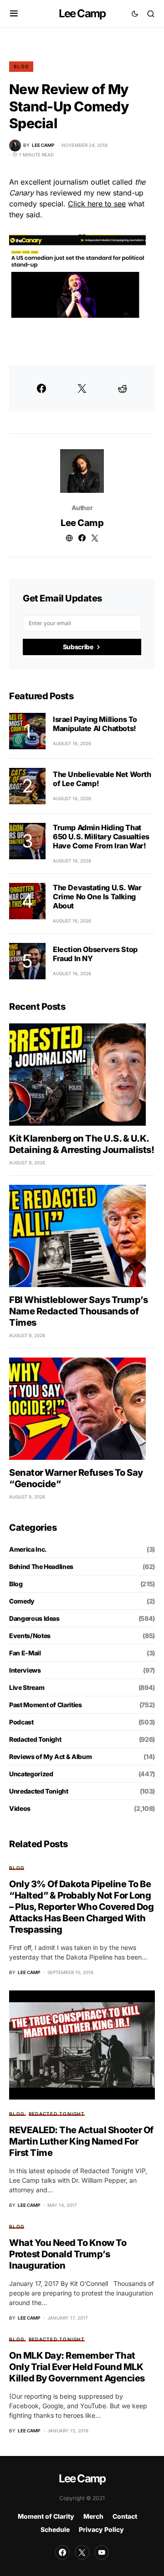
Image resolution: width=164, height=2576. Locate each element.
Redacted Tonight (35, 1739)
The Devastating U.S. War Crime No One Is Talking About (97, 897)
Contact (125, 2516)
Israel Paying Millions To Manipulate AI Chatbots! (95, 724)
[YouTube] (102, 2552)
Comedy (22, 1601)
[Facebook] (62, 2552)
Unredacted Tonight (39, 1791)
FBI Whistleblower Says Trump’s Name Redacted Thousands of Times (78, 1311)
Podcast (21, 1722)
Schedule (55, 2529)
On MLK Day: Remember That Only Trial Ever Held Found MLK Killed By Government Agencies (77, 2367)
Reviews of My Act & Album (50, 1757)
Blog (21, 66)
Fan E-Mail (25, 1653)
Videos (20, 1808)
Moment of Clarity (46, 2516)
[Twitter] (82, 2552)
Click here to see (97, 204)
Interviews (25, 1670)
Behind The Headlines (41, 1566)
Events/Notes (30, 1636)
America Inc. (28, 1549)
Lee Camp (82, 13)
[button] (14, 14)
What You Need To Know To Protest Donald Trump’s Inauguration (68, 2254)
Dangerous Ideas (34, 1618)
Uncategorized (31, 1774)
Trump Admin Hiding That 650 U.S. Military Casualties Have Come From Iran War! (101, 837)
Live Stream (27, 1687)
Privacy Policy (101, 2529)
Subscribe (78, 647)
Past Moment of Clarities (46, 1705)
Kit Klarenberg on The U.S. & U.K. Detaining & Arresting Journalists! (82, 1144)
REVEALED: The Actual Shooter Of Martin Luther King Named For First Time (81, 2141)
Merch (93, 2516)
